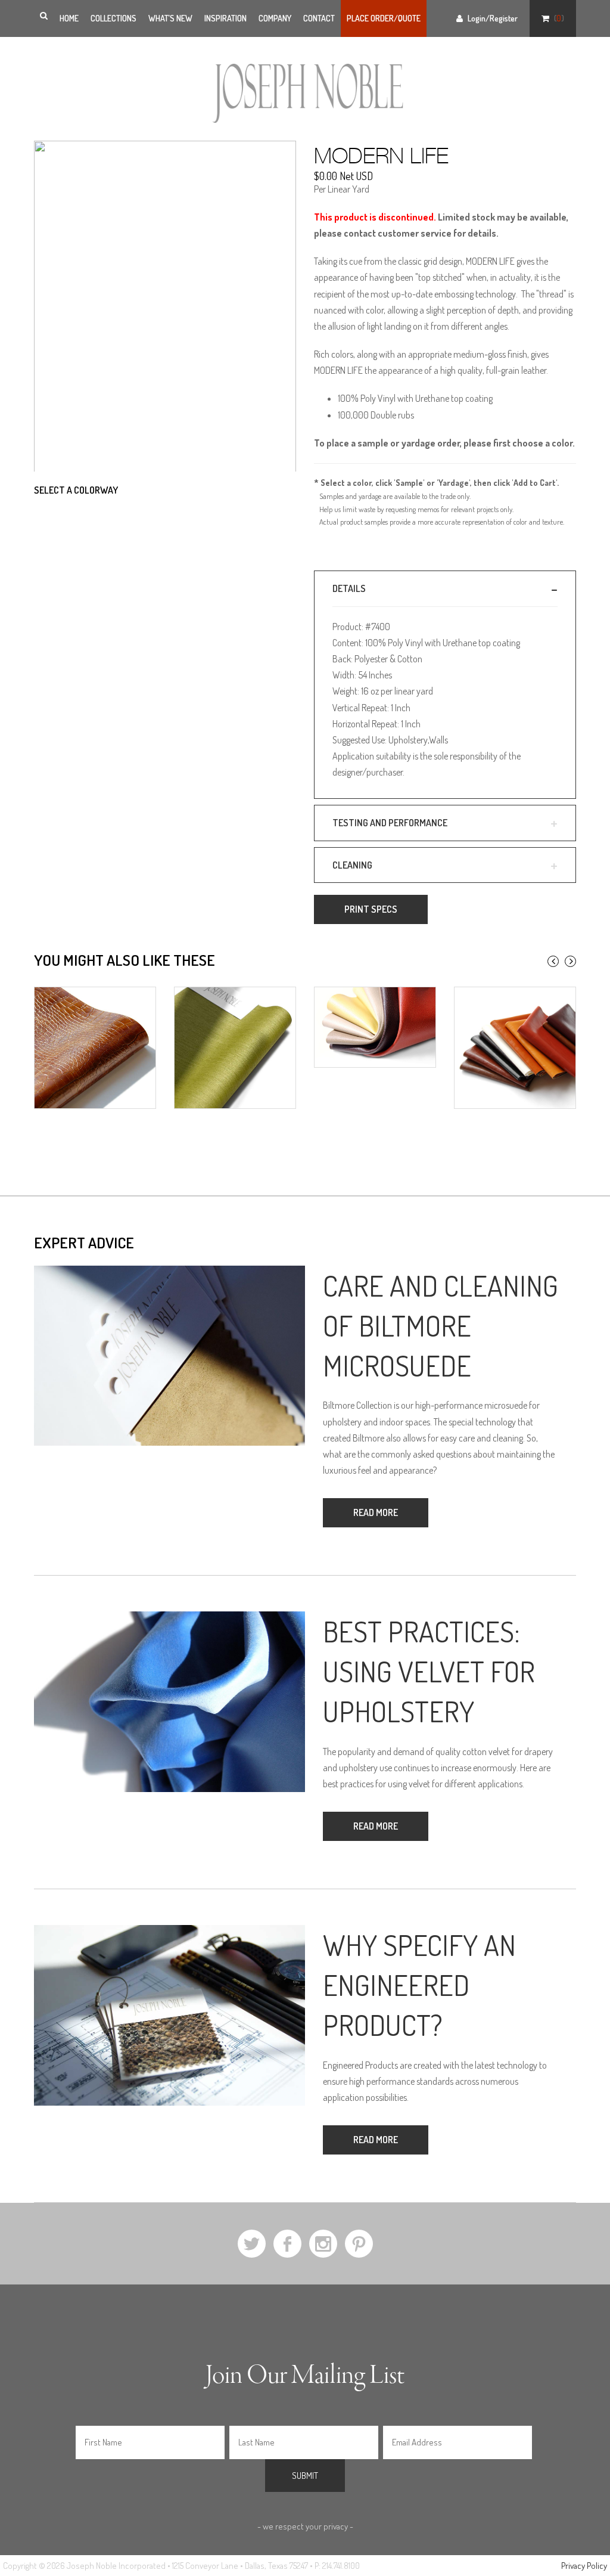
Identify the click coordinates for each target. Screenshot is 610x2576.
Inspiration (225, 18)
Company (275, 18)
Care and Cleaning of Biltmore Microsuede (441, 1325)
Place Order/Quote (384, 18)
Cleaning (352, 865)
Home (69, 18)
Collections (113, 18)
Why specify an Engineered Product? (419, 1985)
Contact (319, 18)
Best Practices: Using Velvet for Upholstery (429, 1671)
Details (349, 588)
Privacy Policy (584, 2566)
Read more (376, 1512)
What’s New (170, 18)
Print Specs (371, 909)
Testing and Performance (390, 823)
